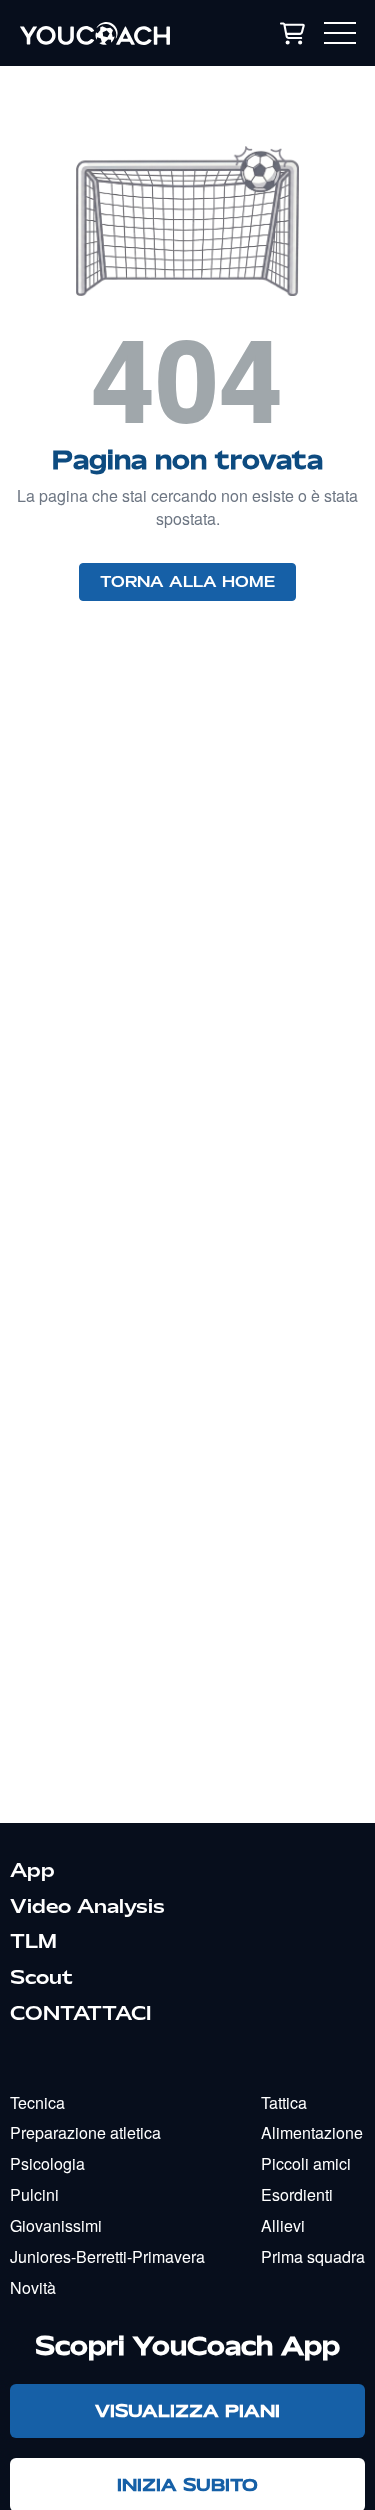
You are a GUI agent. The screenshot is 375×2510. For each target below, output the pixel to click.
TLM (33, 1941)
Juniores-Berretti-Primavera (107, 2256)
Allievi (283, 2225)
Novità (33, 2287)
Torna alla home (187, 582)
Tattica (284, 2102)
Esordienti (297, 2194)
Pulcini (34, 2194)
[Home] (115, 33)
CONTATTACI (80, 2013)
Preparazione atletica (85, 2132)
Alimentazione (312, 2132)
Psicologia (47, 2163)
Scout (41, 1977)
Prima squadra (313, 2256)
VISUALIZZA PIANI (187, 2410)
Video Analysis (87, 1906)
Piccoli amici (306, 2163)
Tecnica (37, 2102)
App (32, 1870)
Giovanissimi (56, 2225)
